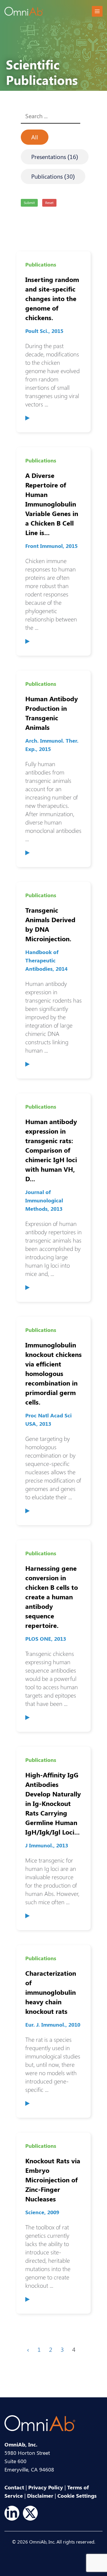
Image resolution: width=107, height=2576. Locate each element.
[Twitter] (30, 2513)
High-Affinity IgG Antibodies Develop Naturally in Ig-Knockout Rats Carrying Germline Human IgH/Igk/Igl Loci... (53, 1796)
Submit (29, 202)
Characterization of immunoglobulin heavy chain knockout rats (51, 1985)
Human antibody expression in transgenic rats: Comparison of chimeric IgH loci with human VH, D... (51, 1143)
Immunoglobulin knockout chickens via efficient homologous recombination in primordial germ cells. (53, 1366)
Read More (27, 418)
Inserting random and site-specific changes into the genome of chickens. (52, 291)
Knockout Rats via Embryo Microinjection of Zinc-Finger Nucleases (53, 2173)
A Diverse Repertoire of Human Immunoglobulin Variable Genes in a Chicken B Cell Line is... (52, 497)
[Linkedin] (12, 2513)
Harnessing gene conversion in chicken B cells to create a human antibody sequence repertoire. (52, 1590)
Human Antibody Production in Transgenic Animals (52, 706)
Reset (49, 202)
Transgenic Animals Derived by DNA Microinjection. (50, 917)
